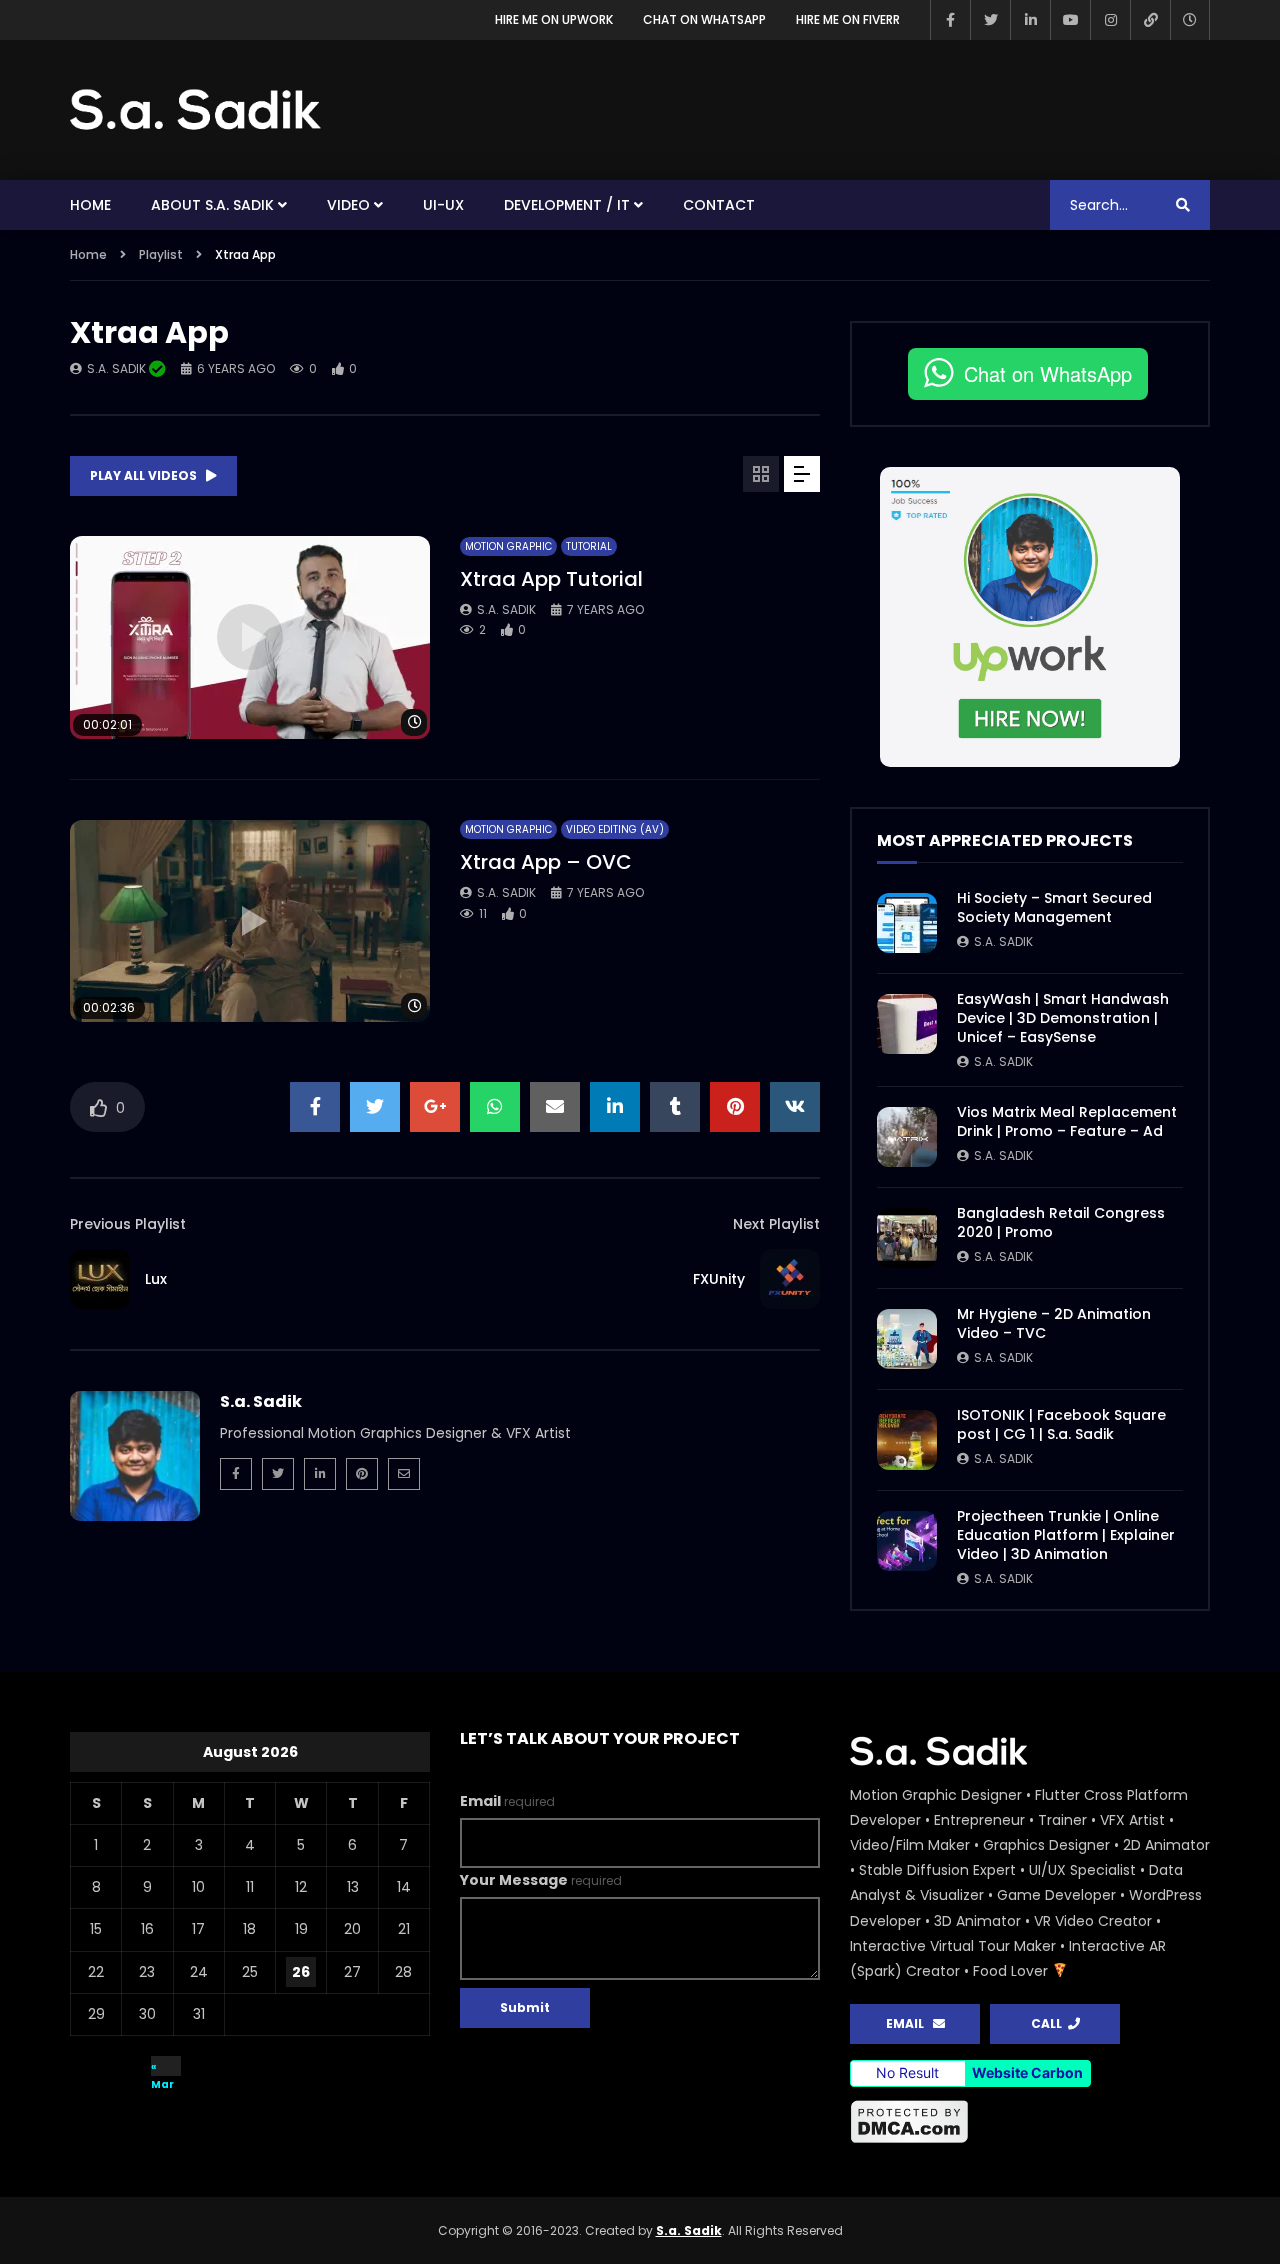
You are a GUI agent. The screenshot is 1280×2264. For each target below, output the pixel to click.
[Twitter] (990, 20)
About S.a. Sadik (212, 205)
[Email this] (555, 1107)
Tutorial (589, 546)
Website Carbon (1027, 2072)
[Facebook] (950, 20)
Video (348, 205)
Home (90, 205)
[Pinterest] (362, 1474)
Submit (525, 2007)
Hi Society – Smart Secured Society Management (1054, 907)
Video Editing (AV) (615, 829)
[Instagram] (1110, 20)
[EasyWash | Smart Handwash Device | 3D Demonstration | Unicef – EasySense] (907, 1024)
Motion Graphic (508, 546)
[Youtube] (1070, 20)
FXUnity (719, 1279)
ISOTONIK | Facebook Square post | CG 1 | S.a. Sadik (1061, 1424)
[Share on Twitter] (375, 1107)
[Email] (404, 1474)
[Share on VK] (795, 1107)
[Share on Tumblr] (675, 1107)
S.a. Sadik (118, 368)
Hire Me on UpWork (554, 19)
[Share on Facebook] (315, 1107)
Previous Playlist (128, 1224)
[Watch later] (1190, 20)
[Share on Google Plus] (435, 1107)
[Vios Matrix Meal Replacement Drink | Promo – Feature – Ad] (907, 1137)
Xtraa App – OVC (546, 862)
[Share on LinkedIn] (615, 1107)
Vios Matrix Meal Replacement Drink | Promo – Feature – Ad (1067, 1121)
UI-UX (443, 205)
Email (507, 1801)
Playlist (161, 254)
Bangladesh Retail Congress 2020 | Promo (1061, 1222)
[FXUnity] (790, 1279)
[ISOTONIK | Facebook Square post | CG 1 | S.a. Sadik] (907, 1440)
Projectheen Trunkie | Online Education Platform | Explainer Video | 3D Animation (1066, 1535)
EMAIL (909, 2023)
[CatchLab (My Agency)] (1150, 20)
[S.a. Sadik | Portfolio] (196, 110)
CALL (1049, 2023)
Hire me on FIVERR (848, 19)
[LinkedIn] (1030, 20)
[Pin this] (735, 1107)
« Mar (162, 2067)
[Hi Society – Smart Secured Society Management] (907, 923)
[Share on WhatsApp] (495, 1107)
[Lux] (100, 1279)
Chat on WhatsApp (704, 19)
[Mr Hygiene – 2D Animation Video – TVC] (907, 1339)
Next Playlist (776, 1224)
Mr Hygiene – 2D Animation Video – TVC (1054, 1323)
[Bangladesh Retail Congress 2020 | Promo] (907, 1238)
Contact (719, 205)
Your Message (541, 1880)
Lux (156, 1279)
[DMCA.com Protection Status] (1030, 2122)
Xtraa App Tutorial (551, 579)
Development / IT (567, 205)
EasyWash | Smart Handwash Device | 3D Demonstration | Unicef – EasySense (1063, 1018)
